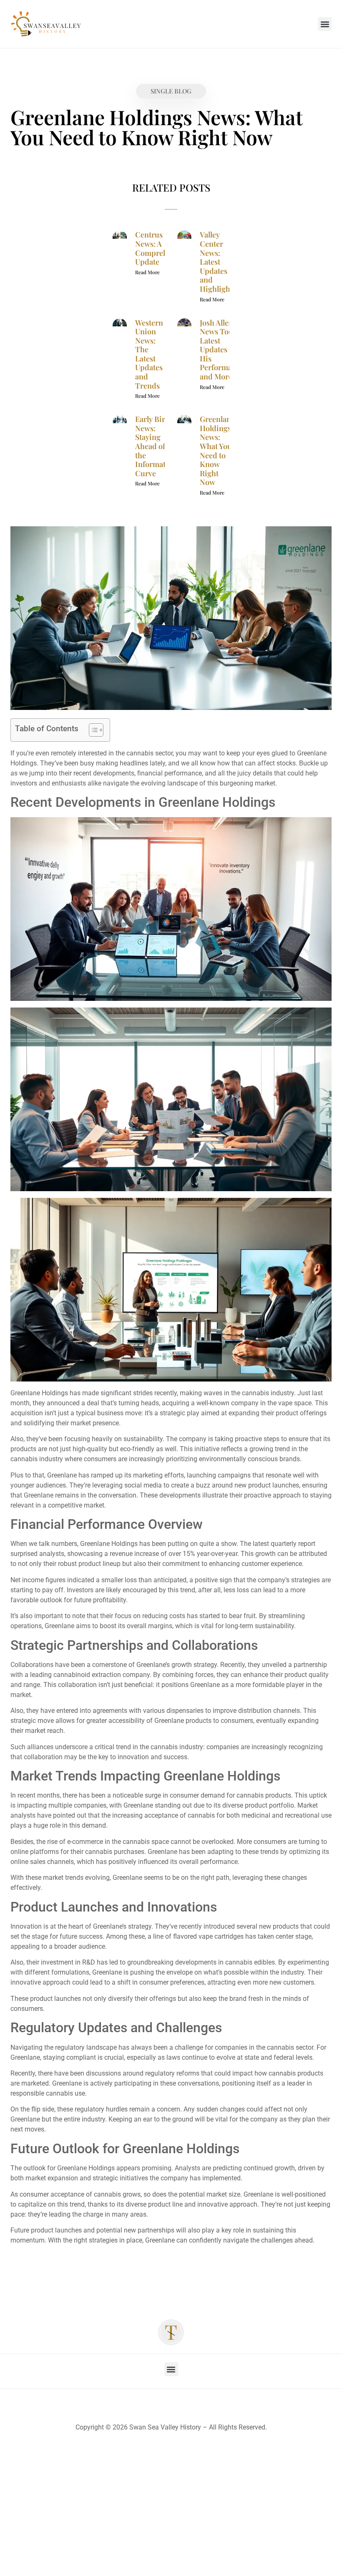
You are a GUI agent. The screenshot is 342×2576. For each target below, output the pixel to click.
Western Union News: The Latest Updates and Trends (149, 354)
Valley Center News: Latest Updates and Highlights (218, 262)
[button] (325, 24)
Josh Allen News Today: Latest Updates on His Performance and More (222, 350)
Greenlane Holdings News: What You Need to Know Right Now (217, 451)
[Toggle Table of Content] (92, 730)
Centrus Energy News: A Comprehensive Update (162, 248)
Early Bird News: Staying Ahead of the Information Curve (156, 446)
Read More (147, 272)
